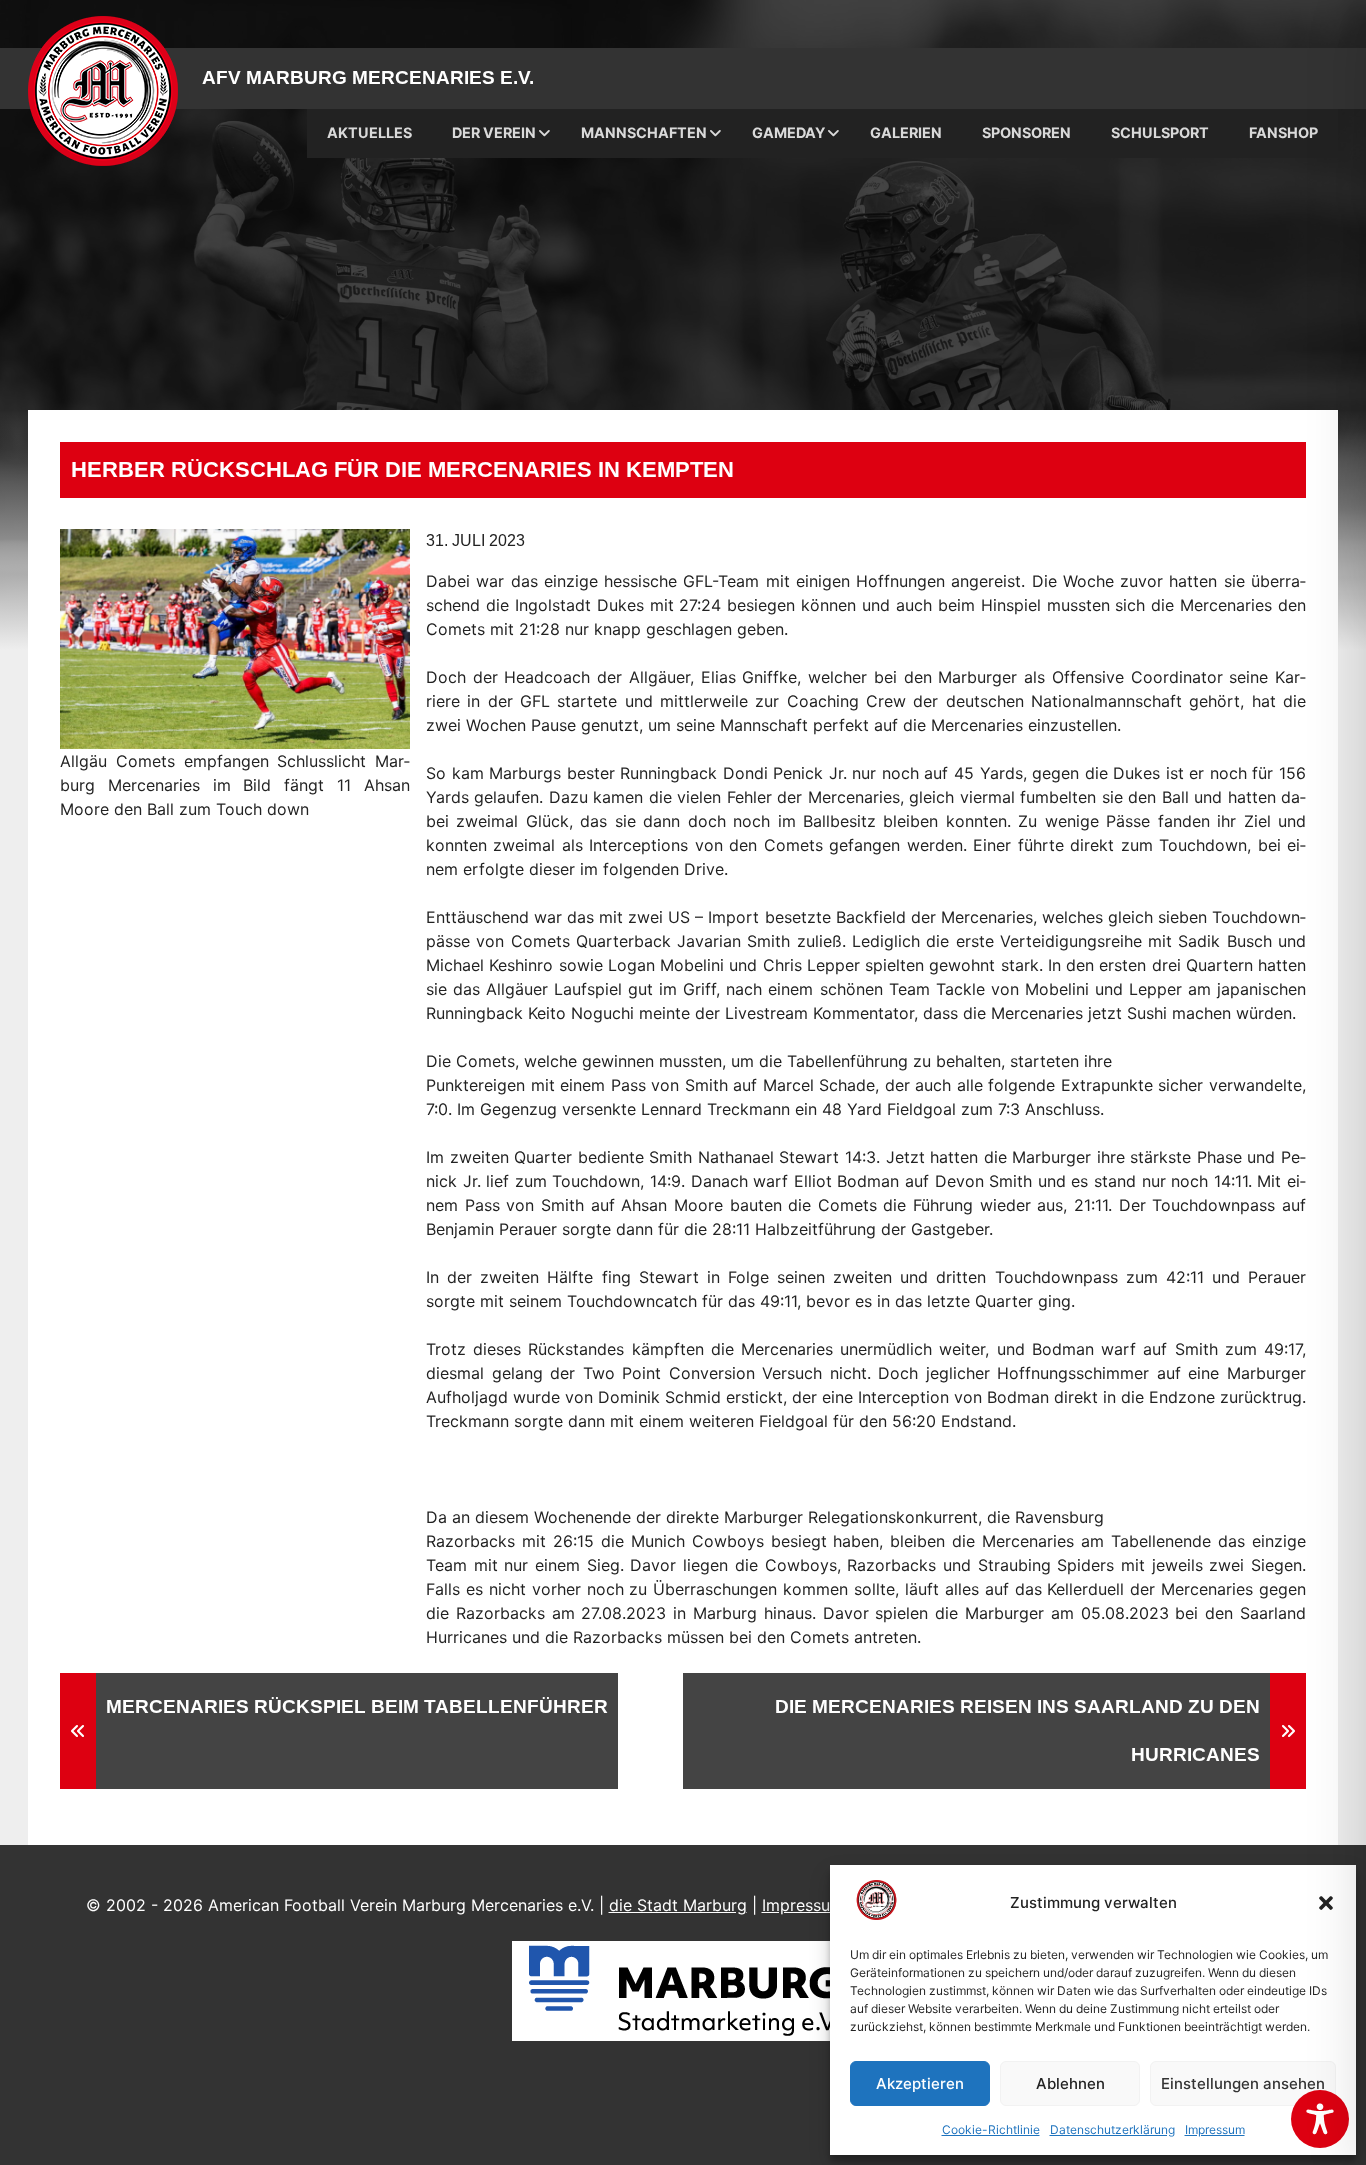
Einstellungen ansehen (1243, 2083)
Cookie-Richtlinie (991, 2129)
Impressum (1215, 2129)
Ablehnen (1070, 2083)
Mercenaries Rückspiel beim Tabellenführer (357, 1706)
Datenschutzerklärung (1112, 2129)
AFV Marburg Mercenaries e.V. (368, 77)
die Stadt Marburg (678, 1905)
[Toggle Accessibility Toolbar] (1320, 2119)
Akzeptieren (920, 2083)
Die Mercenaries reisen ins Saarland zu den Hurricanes (1017, 1730)
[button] (1326, 1903)
